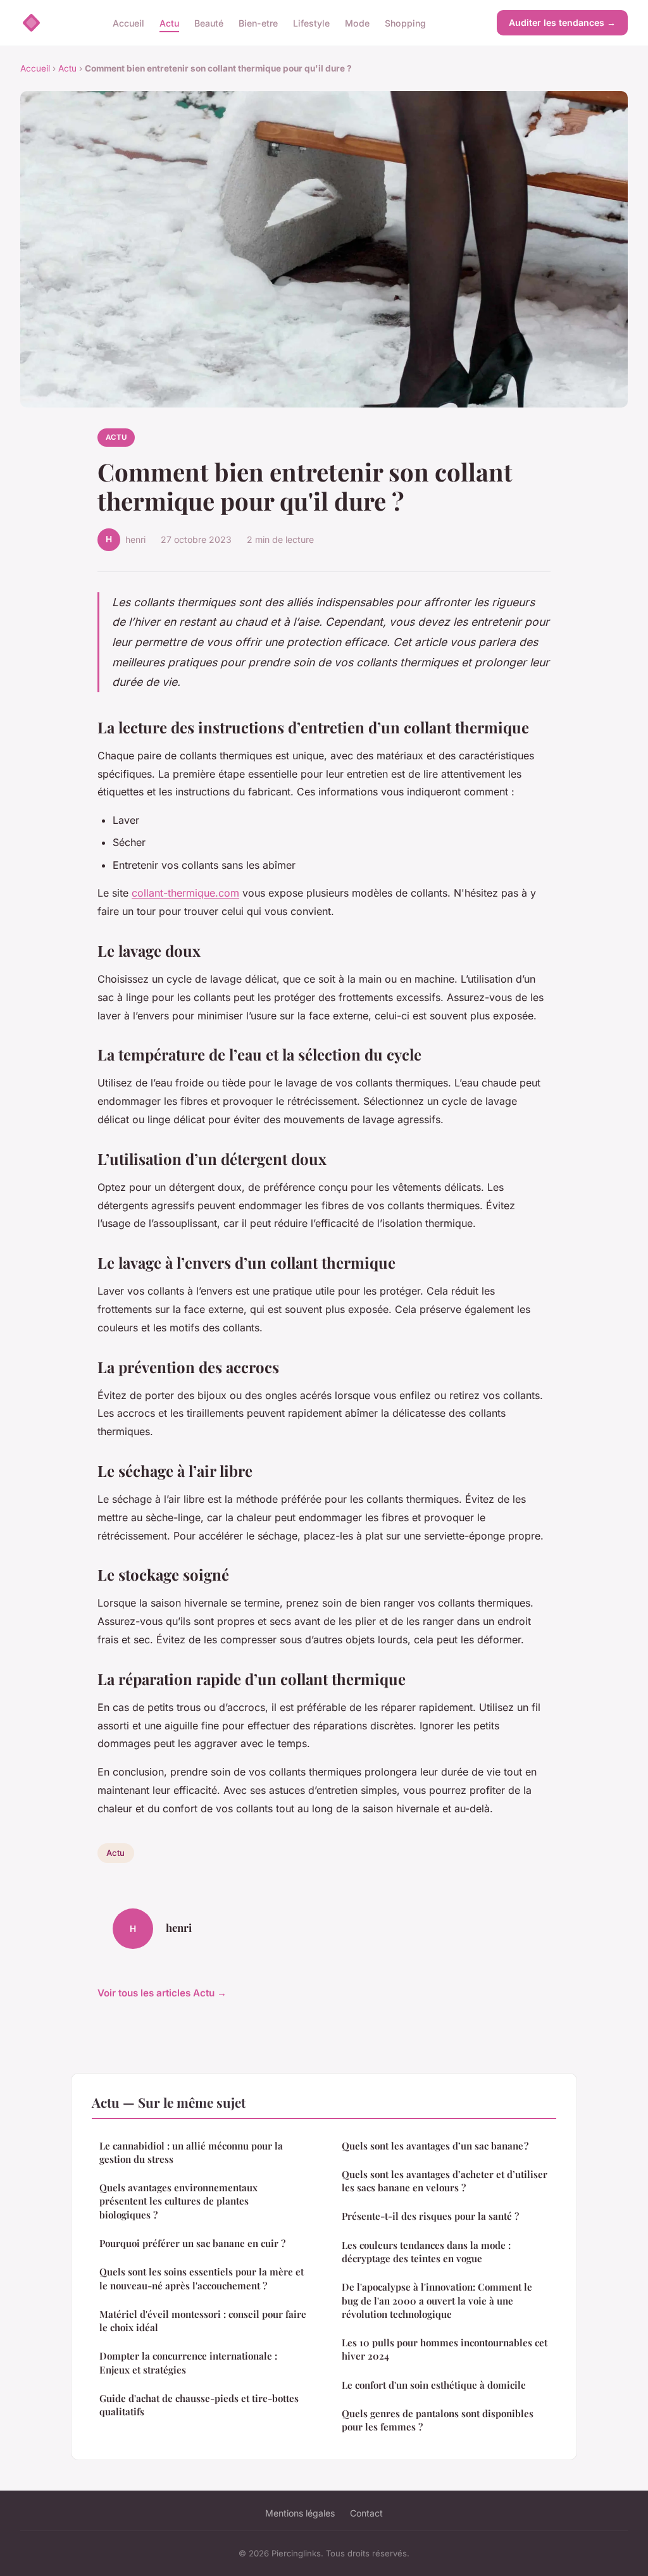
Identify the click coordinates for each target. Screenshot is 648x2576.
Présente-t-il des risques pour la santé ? (430, 2216)
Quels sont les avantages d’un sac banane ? (435, 2146)
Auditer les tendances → (562, 22)
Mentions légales (300, 2513)
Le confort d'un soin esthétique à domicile (434, 2385)
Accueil (128, 22)
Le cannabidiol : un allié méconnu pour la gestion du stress (191, 2152)
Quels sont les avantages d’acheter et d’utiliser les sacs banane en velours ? (445, 2181)
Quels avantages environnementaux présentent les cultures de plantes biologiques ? (178, 2201)
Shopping (405, 22)
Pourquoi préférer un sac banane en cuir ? (192, 2243)
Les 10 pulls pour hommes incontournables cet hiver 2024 (445, 2349)
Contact (366, 2513)
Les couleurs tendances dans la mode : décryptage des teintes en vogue (426, 2252)
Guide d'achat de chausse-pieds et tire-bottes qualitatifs (199, 2405)
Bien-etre (258, 22)
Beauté (209, 22)
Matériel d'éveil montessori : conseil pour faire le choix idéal (203, 2321)
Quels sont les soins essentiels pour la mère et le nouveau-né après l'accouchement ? (202, 2278)
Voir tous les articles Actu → (162, 1993)
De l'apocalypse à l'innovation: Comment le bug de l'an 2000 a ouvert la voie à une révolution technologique (437, 2300)
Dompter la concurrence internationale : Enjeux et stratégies (188, 2362)
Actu (169, 22)
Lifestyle (311, 22)
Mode (357, 22)
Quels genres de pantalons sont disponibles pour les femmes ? (438, 2420)
